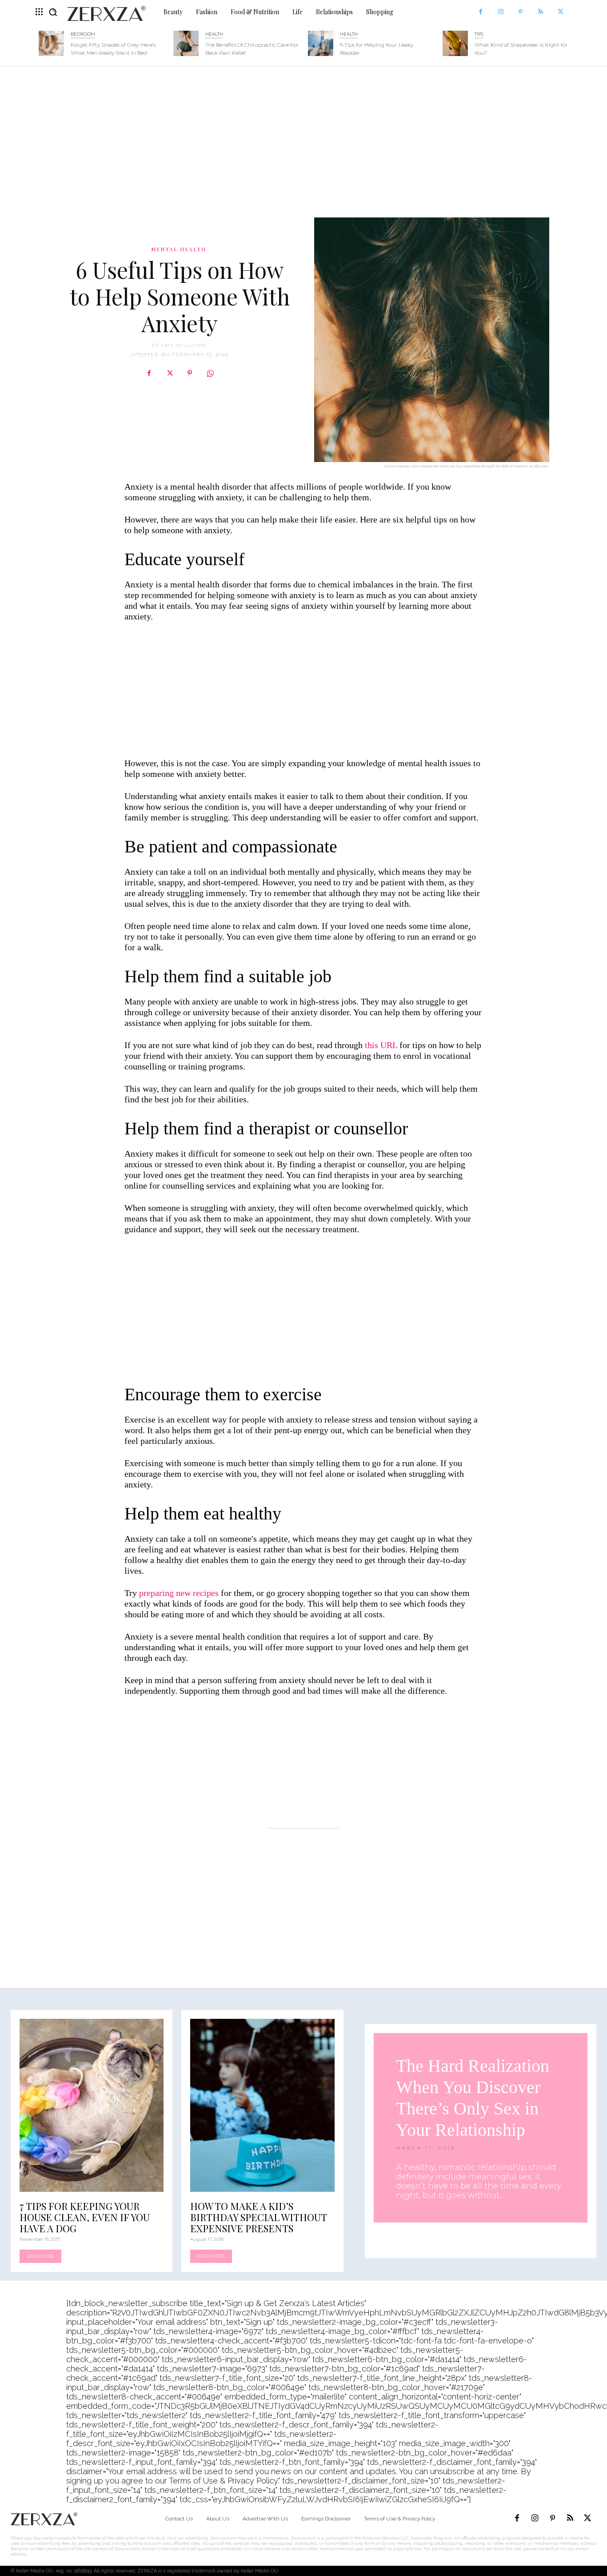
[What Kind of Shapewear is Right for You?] (455, 43)
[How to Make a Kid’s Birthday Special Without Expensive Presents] (262, 2105)
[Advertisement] (303, 137)
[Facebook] (481, 12)
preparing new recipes (179, 1593)
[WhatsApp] (210, 373)
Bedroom (83, 34)
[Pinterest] (521, 12)
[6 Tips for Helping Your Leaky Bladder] (321, 43)
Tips (479, 34)
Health (214, 34)
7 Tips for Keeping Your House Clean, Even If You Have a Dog (85, 2217)
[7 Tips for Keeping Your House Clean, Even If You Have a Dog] (92, 2105)
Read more (40, 2256)
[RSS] (541, 12)
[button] (53, 12)
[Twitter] (561, 12)
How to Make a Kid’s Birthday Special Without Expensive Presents (259, 2217)
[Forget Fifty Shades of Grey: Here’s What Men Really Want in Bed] (51, 43)
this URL (381, 1045)
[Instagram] (501, 12)
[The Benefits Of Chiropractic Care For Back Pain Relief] (186, 43)
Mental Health (179, 249)
